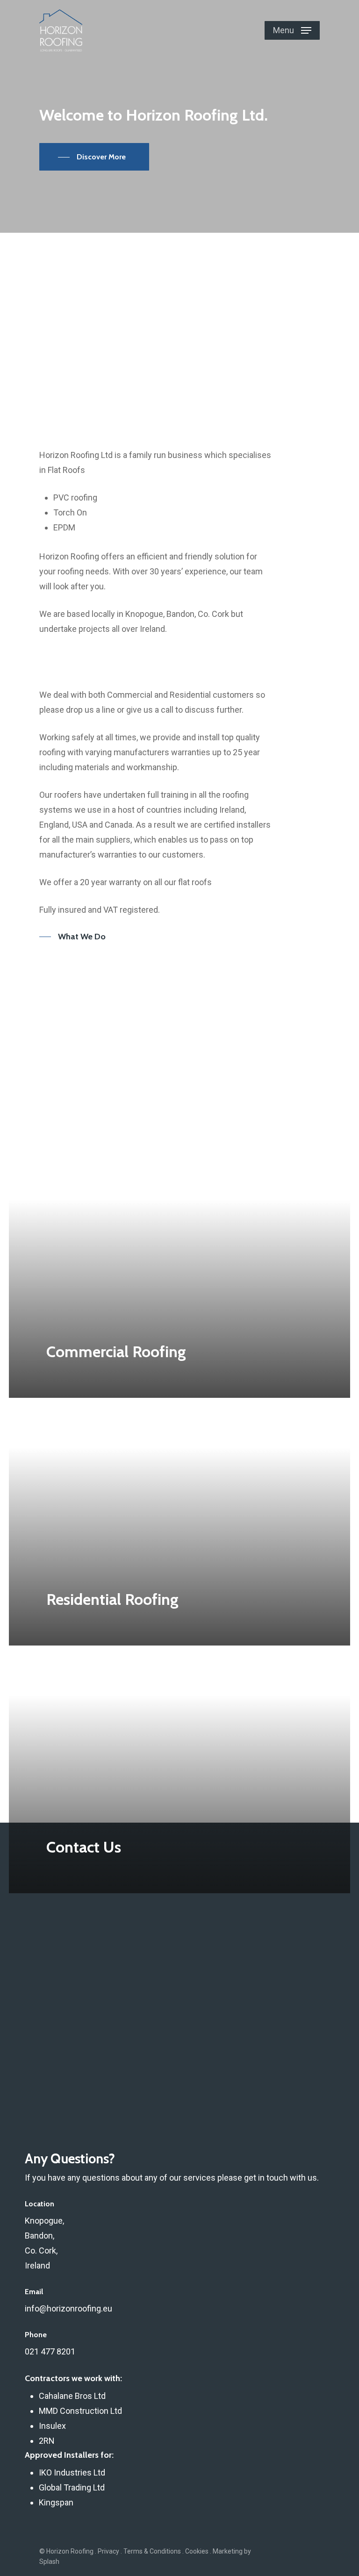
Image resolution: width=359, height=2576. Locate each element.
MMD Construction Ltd (80, 2411)
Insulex (52, 2426)
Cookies (197, 2551)
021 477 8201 (50, 2351)
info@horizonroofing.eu (68, 2308)
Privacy (108, 2551)
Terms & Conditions (152, 2551)
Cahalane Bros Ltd (72, 2396)
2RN (47, 2441)
